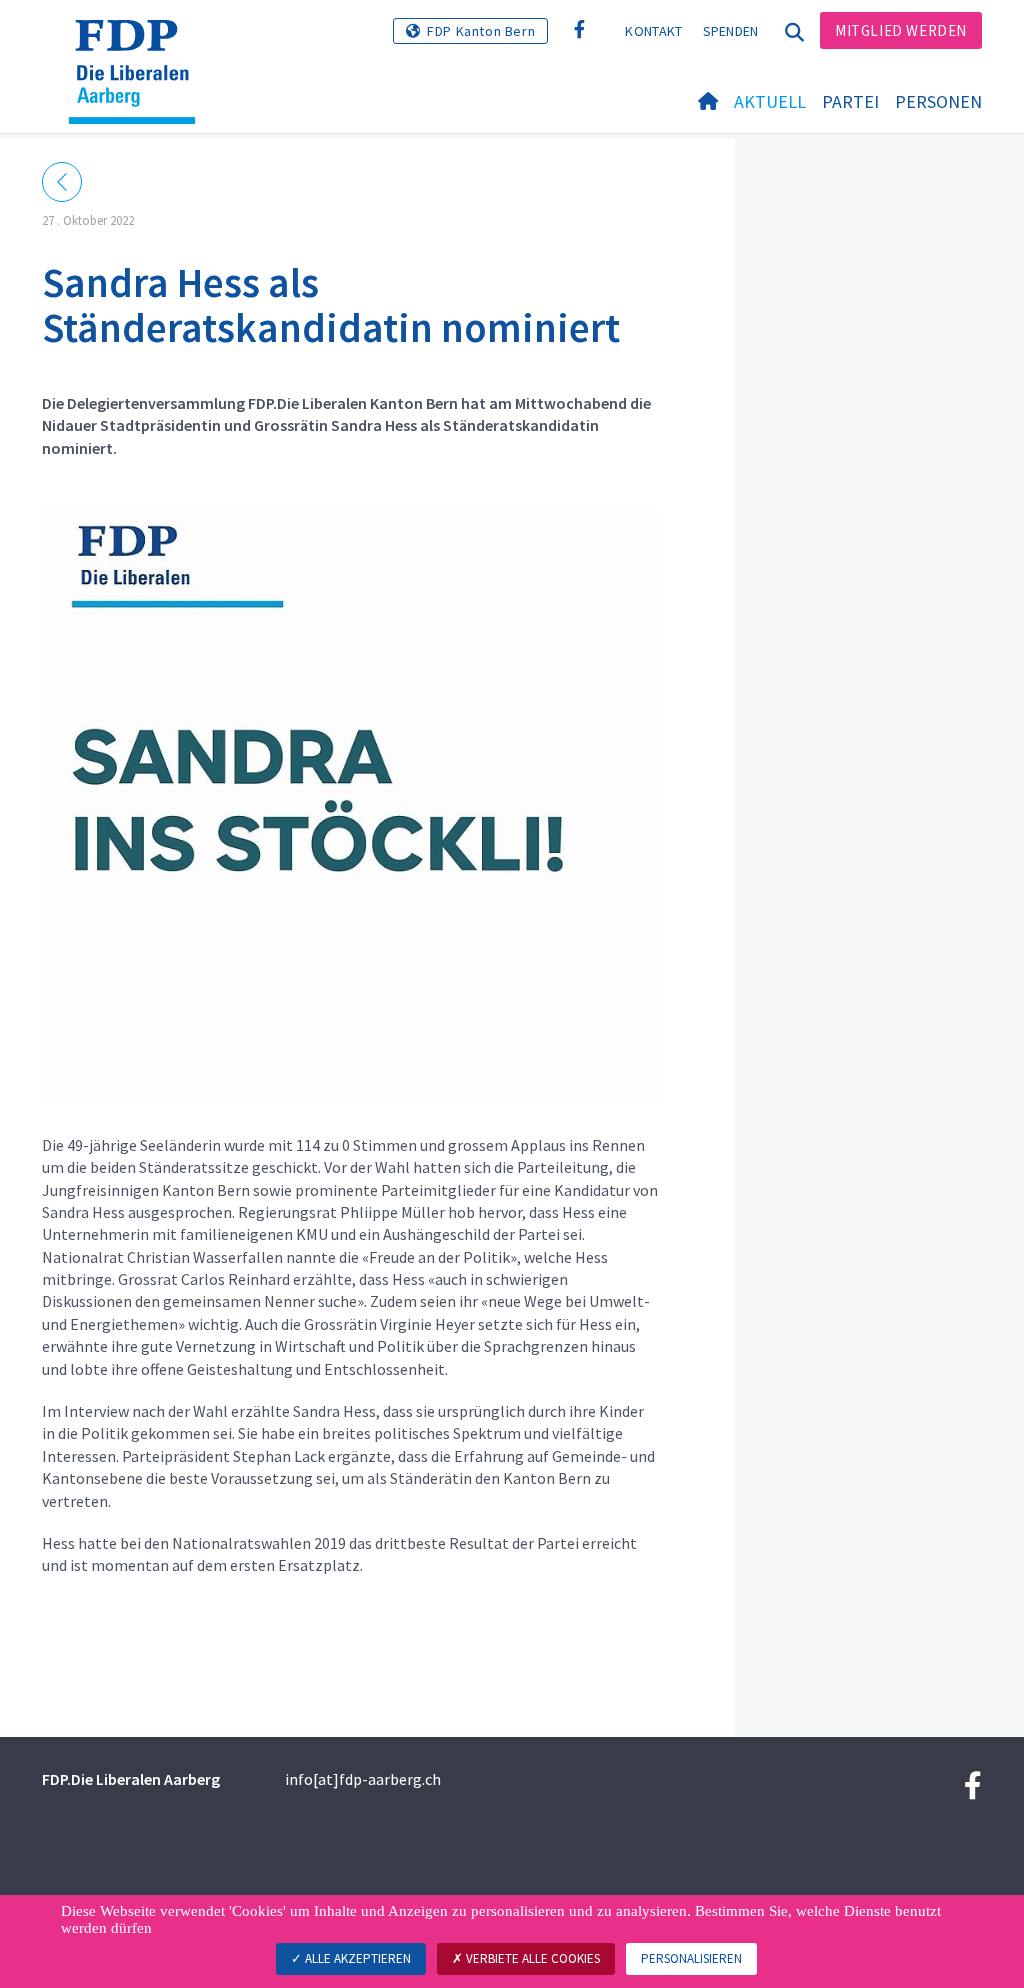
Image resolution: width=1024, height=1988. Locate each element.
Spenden (731, 31)
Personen (938, 101)
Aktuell (770, 101)
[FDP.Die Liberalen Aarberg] (139, 45)
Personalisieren (691, 1958)
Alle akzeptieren (356, 1958)
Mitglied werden (901, 30)
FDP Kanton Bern (481, 31)
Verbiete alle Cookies (531, 1958)
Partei (850, 101)
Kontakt (653, 31)
